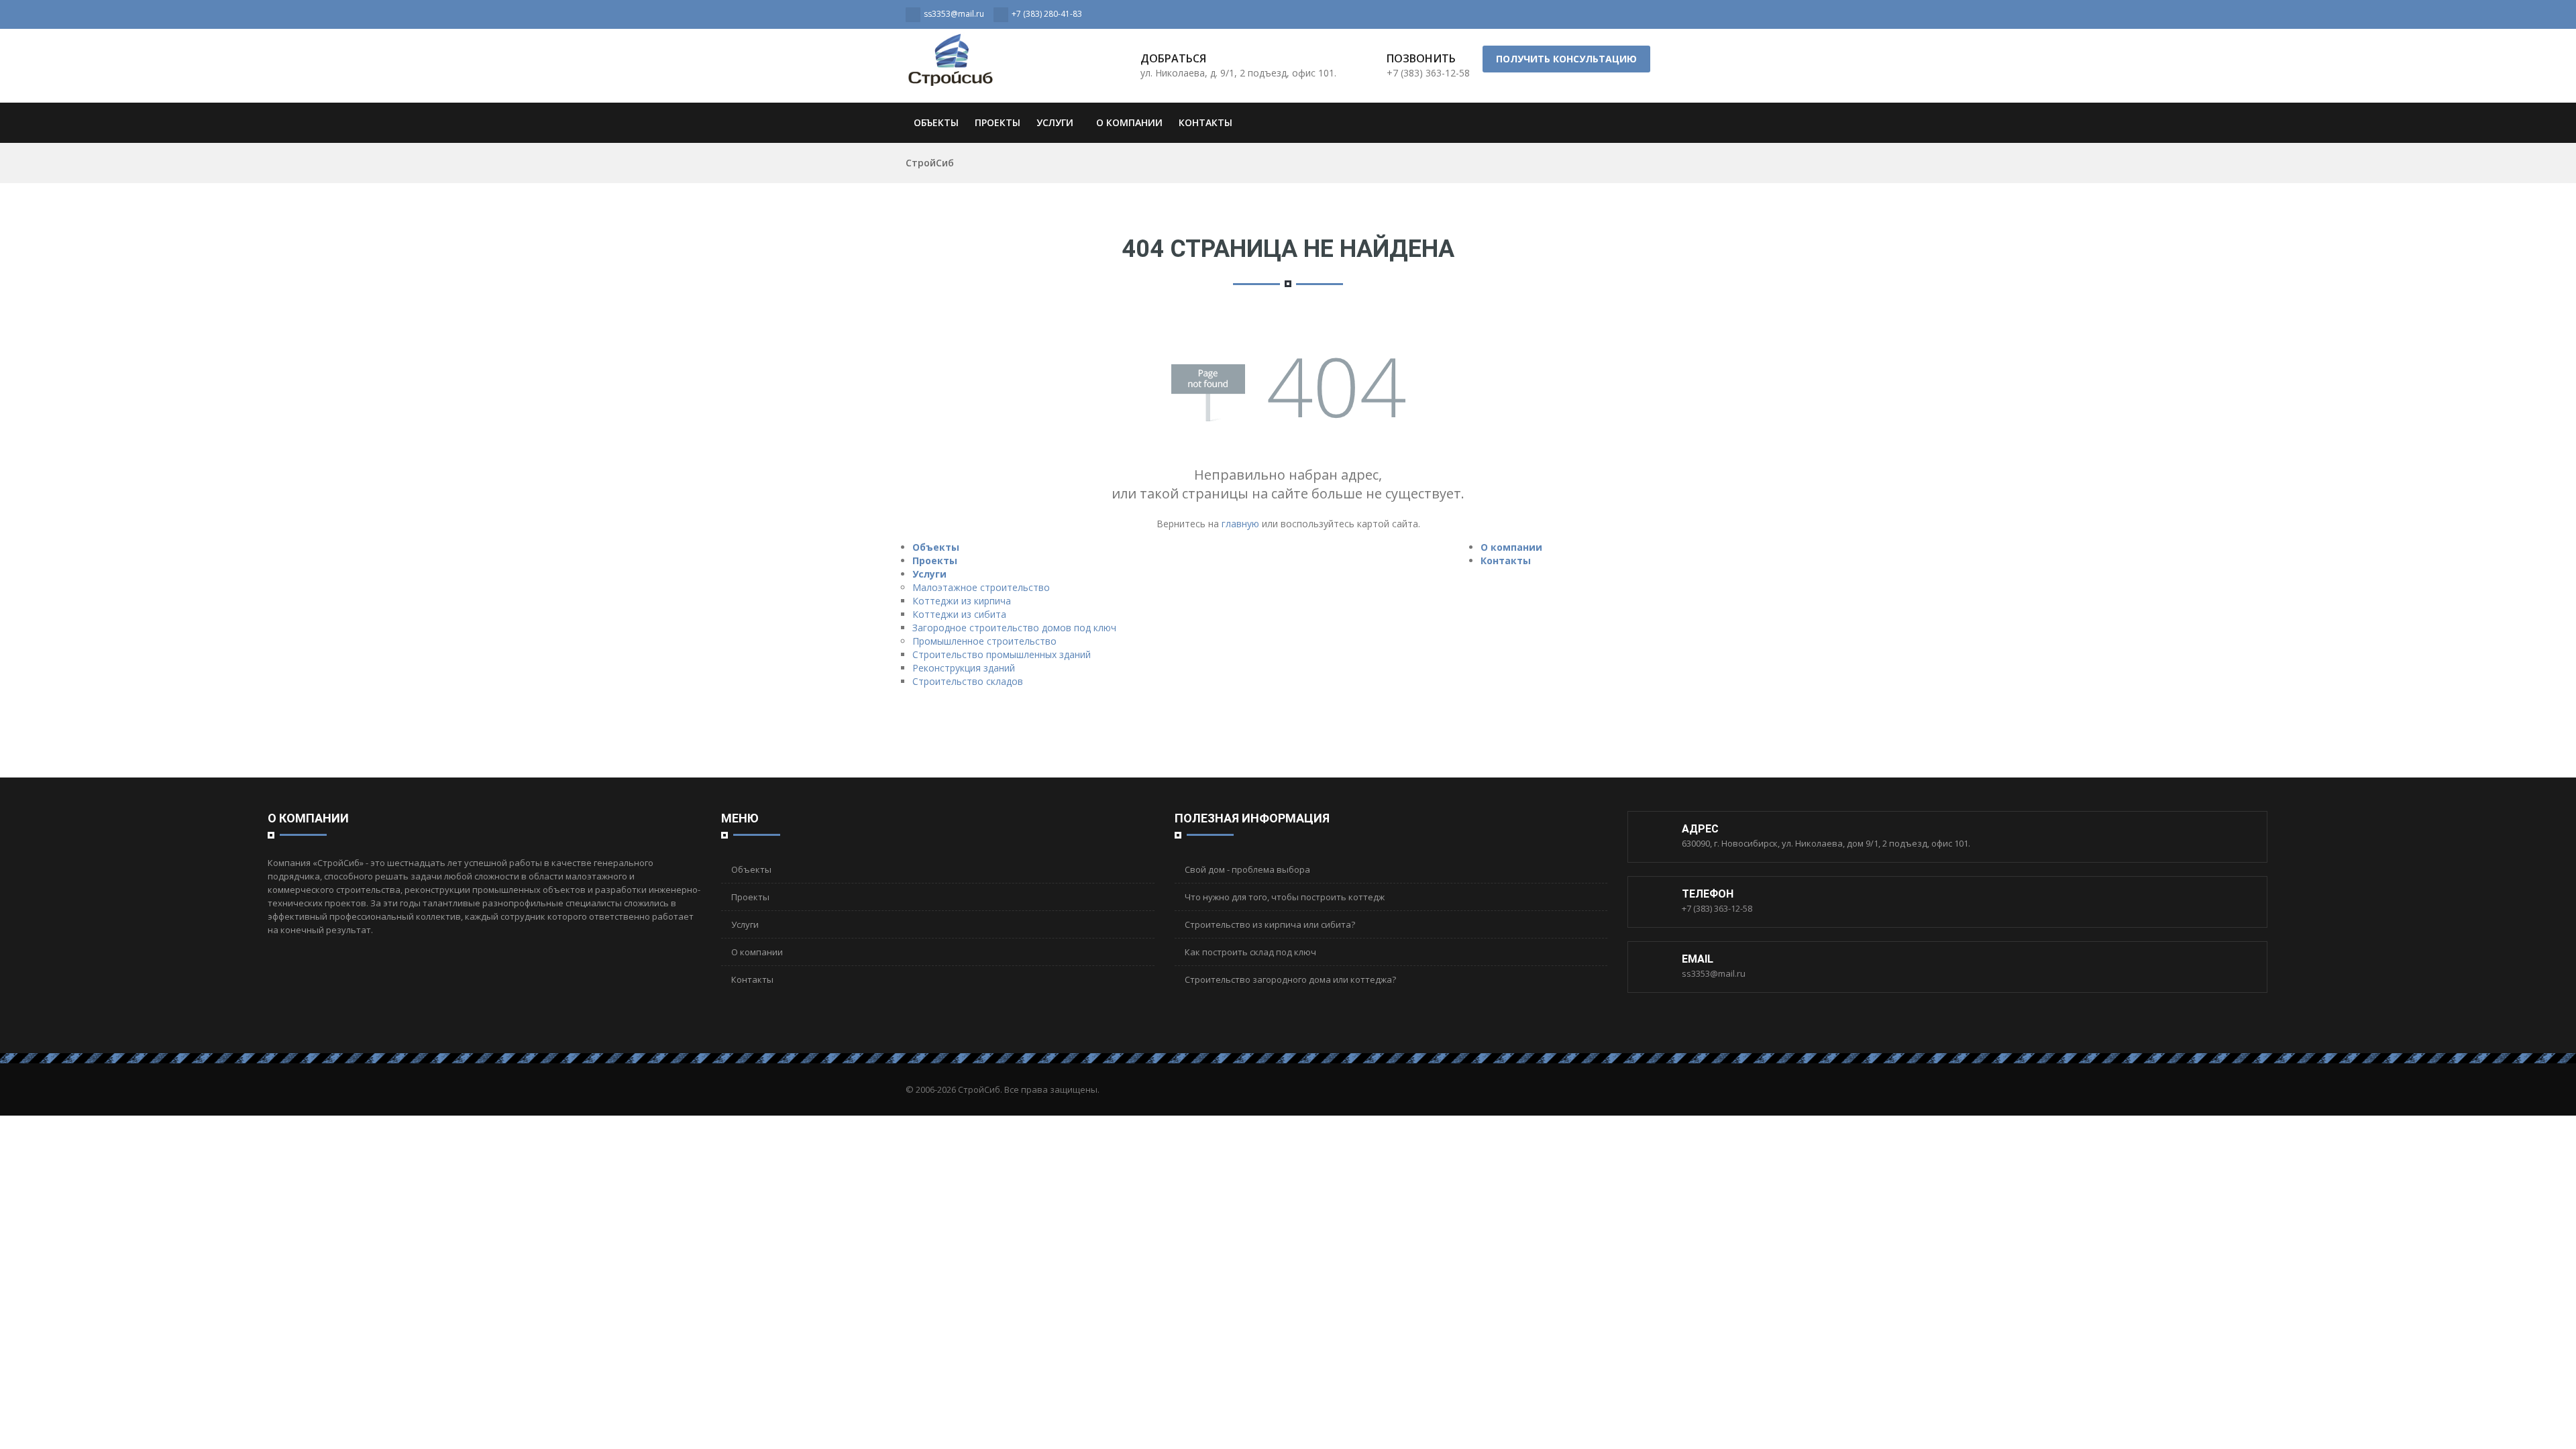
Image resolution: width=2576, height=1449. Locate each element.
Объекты (936, 122)
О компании (1129, 122)
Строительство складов (968, 681)
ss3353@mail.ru (1714, 973)
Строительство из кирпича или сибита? (1270, 924)
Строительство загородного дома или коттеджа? (1290, 979)
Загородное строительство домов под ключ (1014, 628)
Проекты (998, 122)
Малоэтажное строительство (981, 587)
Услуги (1055, 122)
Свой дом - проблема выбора (1247, 869)
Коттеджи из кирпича (962, 601)
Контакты (1205, 122)
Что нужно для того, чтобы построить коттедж (1285, 897)
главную (1240, 524)
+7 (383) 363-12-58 (1717, 908)
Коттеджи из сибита (959, 614)
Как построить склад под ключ (1250, 952)
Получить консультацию (1566, 59)
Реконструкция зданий (964, 668)
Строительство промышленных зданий (1002, 654)
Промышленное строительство (984, 641)
